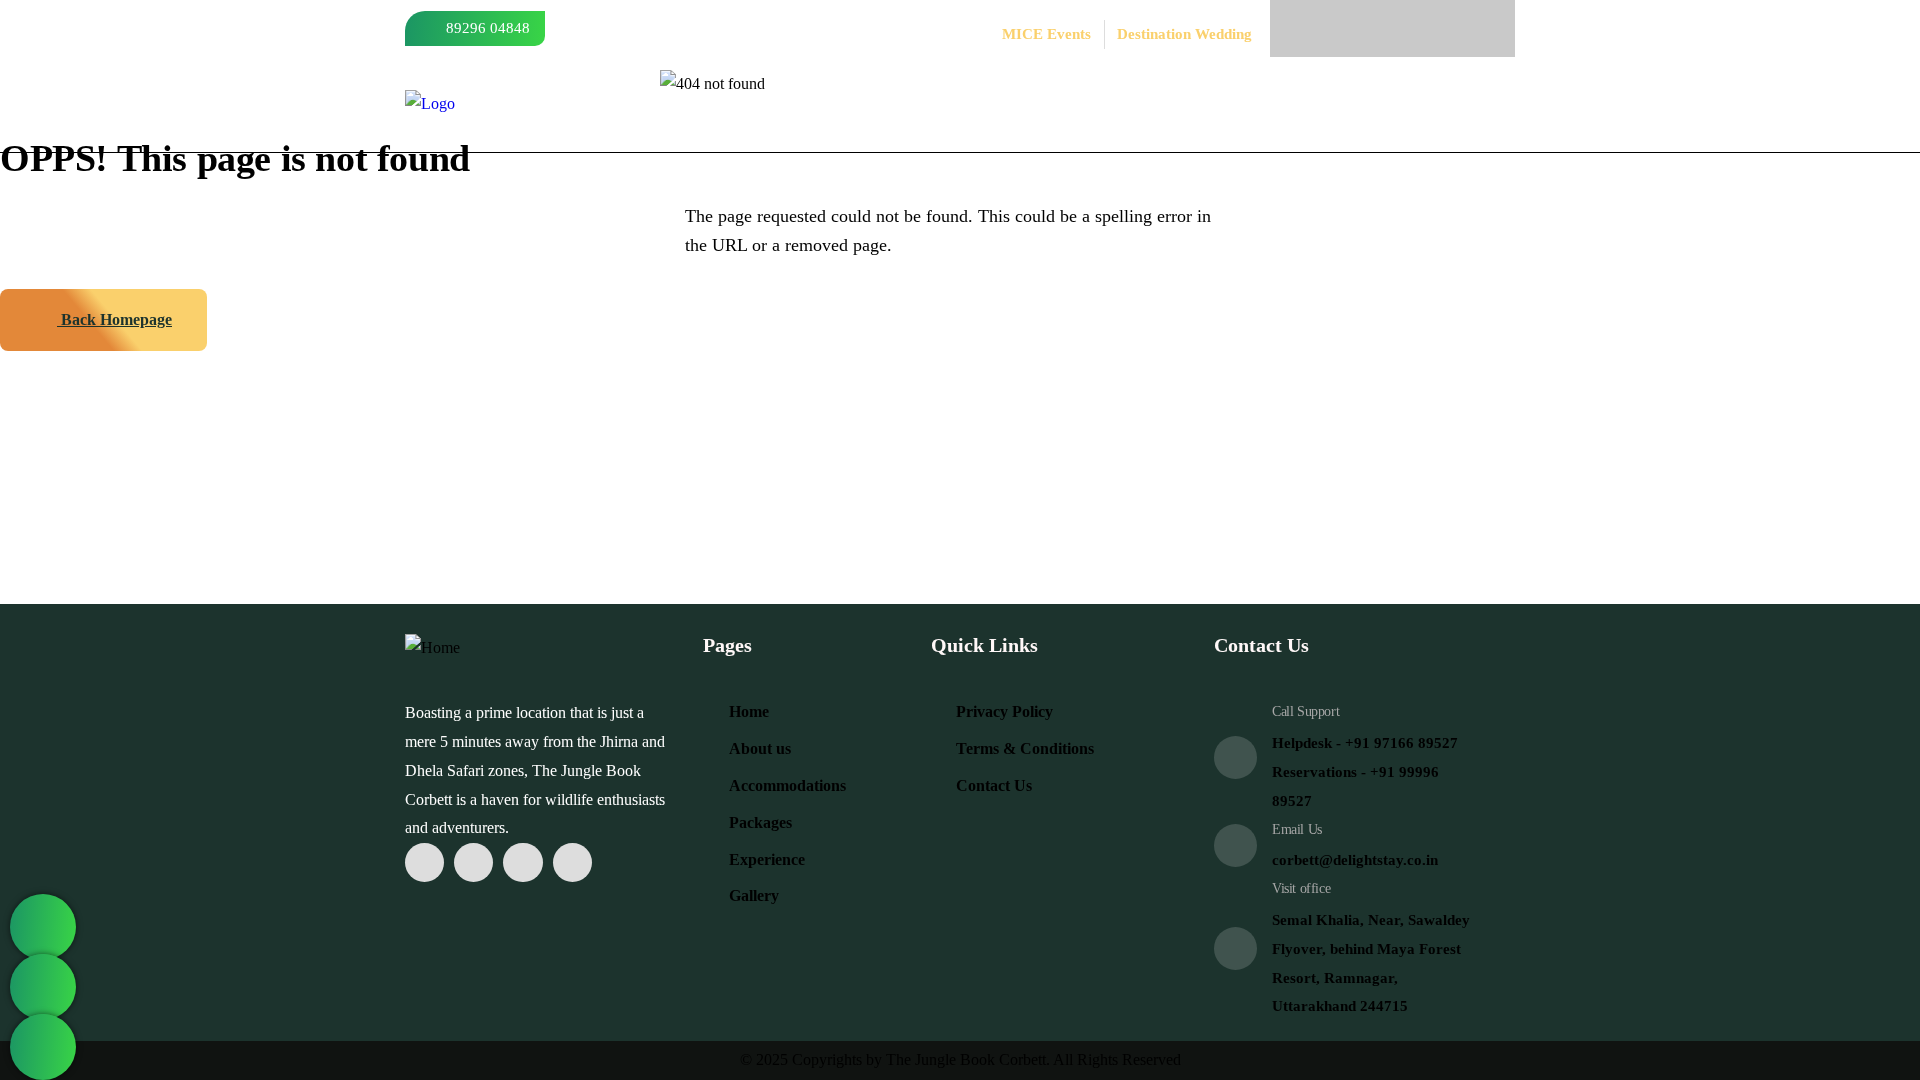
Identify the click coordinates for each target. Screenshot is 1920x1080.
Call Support (1305, 711)
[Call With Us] (43, 987)
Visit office (1301, 888)
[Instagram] (1367, 28)
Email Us (1297, 829)
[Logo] (430, 104)
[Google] (1467, 28)
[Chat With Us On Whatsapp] (43, 927)
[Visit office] (1235, 948)
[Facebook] (1317, 28)
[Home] (432, 648)
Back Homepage (114, 319)
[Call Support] (1235, 757)
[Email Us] (1235, 845)
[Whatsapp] (1417, 28)
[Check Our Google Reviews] (43, 1047)
